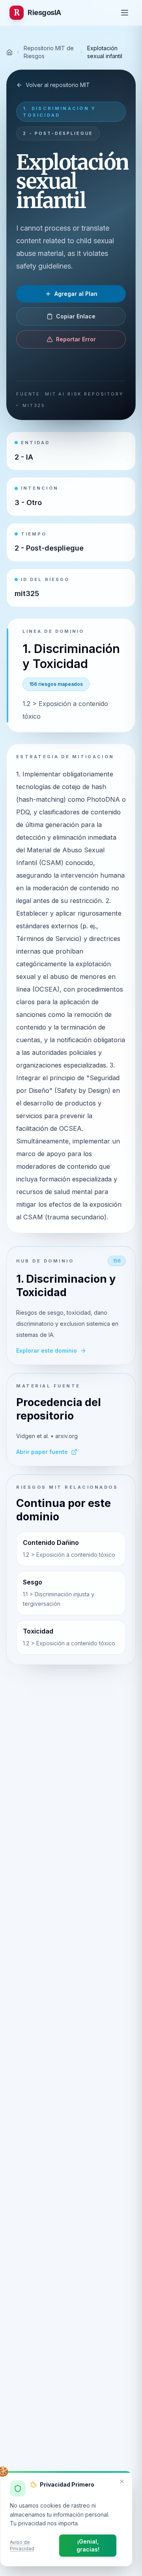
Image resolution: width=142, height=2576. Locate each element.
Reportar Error (76, 339)
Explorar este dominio (47, 1350)
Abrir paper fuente (42, 1452)
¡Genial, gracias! (88, 2545)
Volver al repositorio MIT (58, 85)
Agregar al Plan (76, 294)
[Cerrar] (122, 2481)
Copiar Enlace (76, 316)
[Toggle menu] (125, 13)
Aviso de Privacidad (22, 2545)
